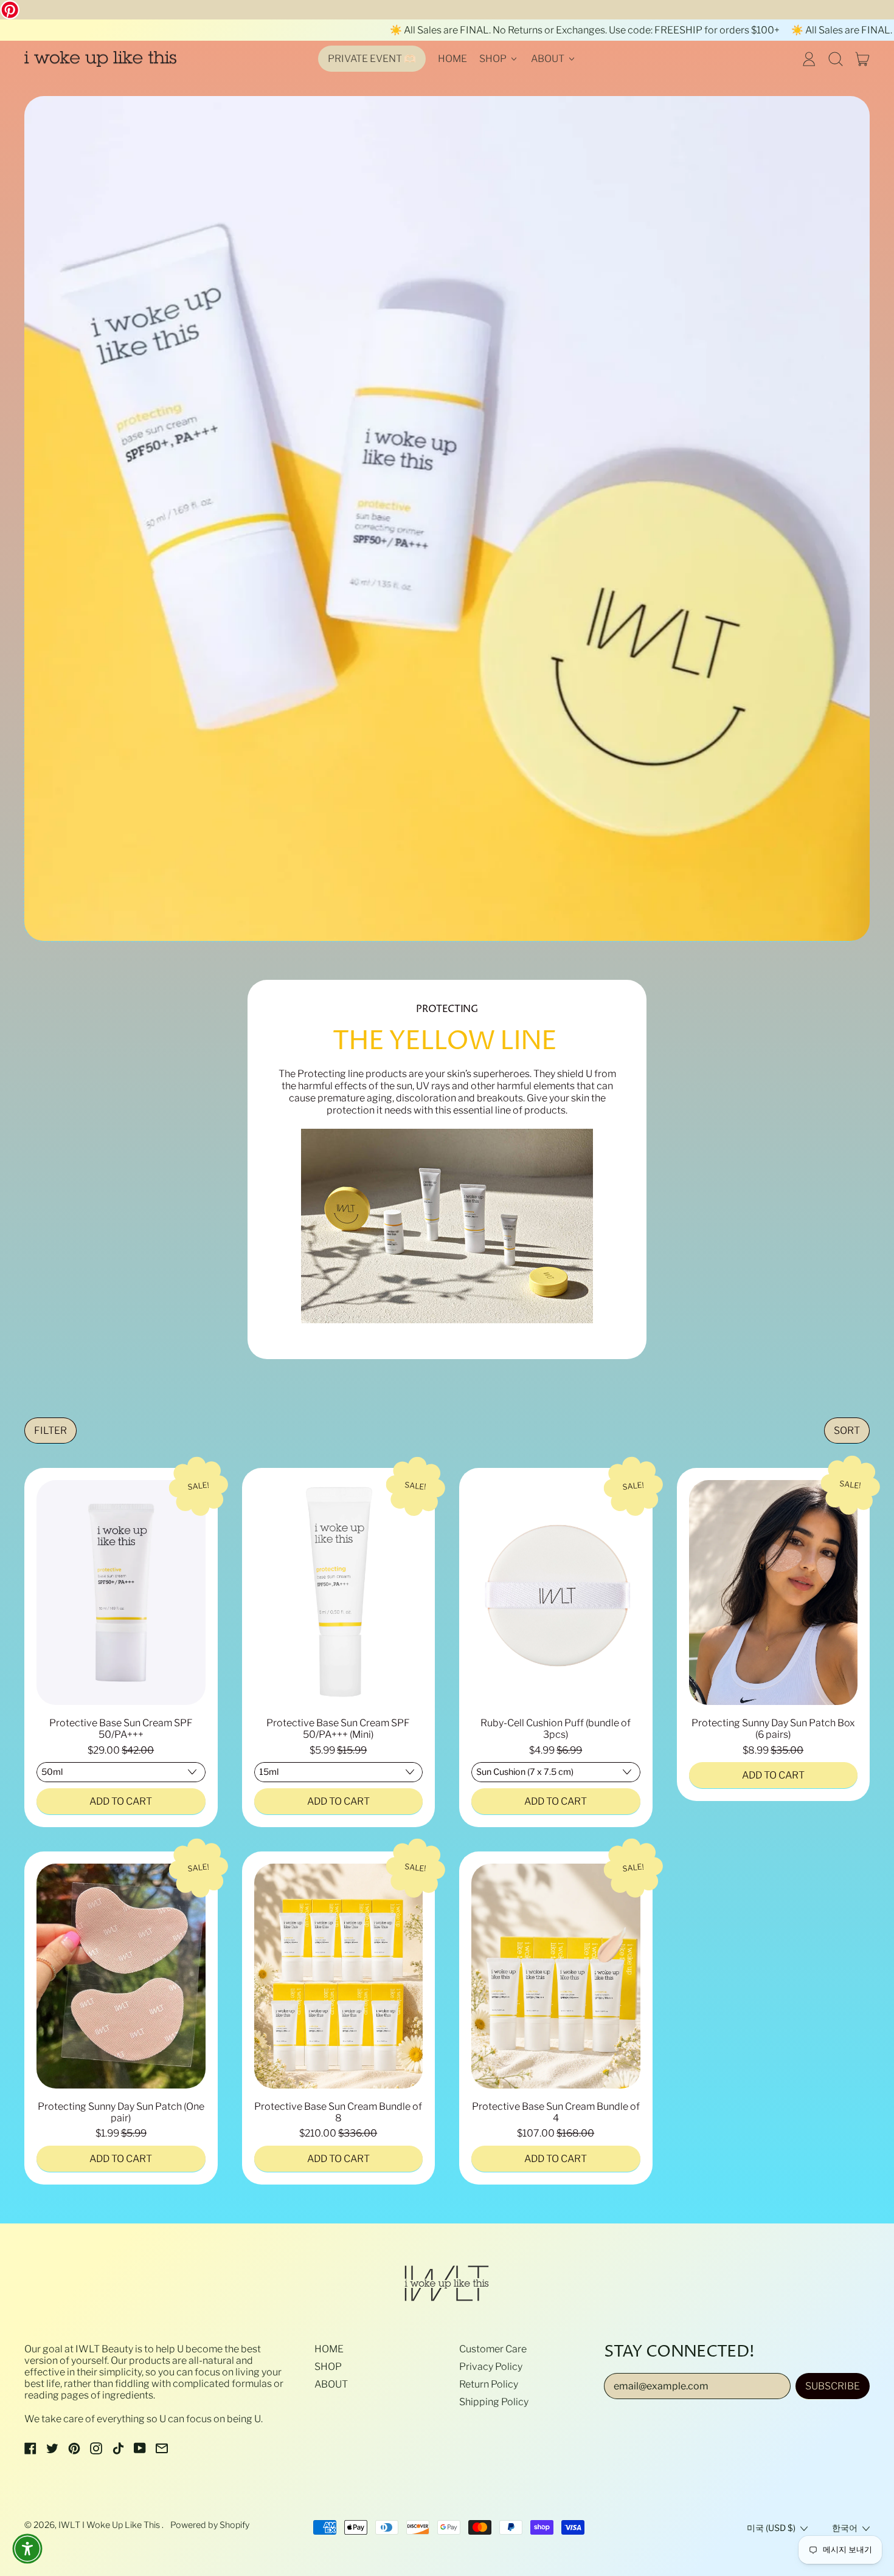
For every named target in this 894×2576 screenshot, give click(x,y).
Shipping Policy (494, 2402)
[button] (836, 59)
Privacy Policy (491, 2367)
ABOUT (331, 2384)
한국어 (845, 2528)
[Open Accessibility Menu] (27, 2549)
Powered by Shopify (210, 2525)
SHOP (328, 2367)
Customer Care (493, 2349)
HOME (452, 59)
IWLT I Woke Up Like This (110, 2525)
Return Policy (489, 2384)
